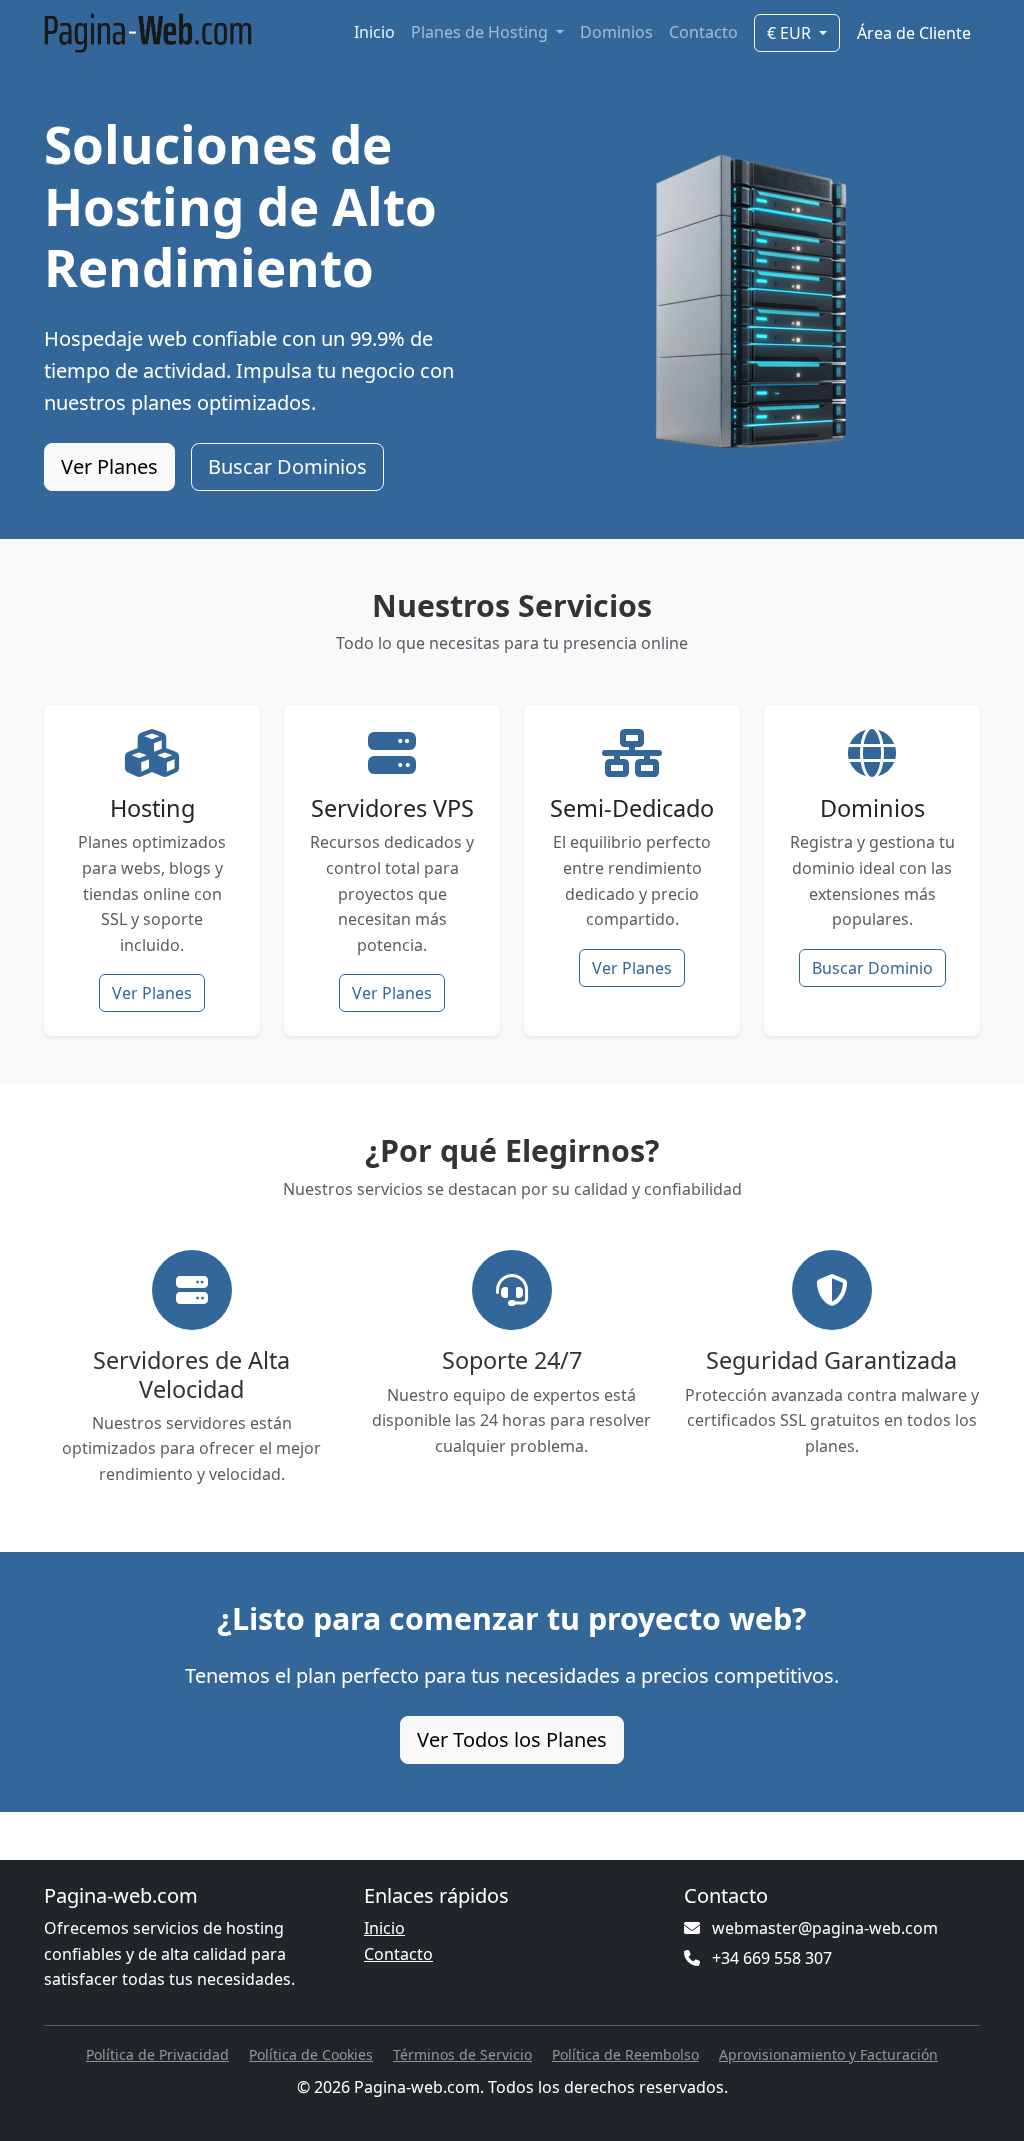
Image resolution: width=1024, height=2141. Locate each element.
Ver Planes (109, 466)
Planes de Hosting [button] (481, 32)
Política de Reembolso (625, 2054)
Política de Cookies (311, 2054)
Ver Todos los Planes (512, 1739)
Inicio (374, 32)
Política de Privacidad (157, 2054)
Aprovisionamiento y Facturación (828, 2054)
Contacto (703, 32)
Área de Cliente (914, 33)
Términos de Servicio (462, 2054)
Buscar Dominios (287, 466)
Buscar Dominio (872, 968)
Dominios (616, 32)
